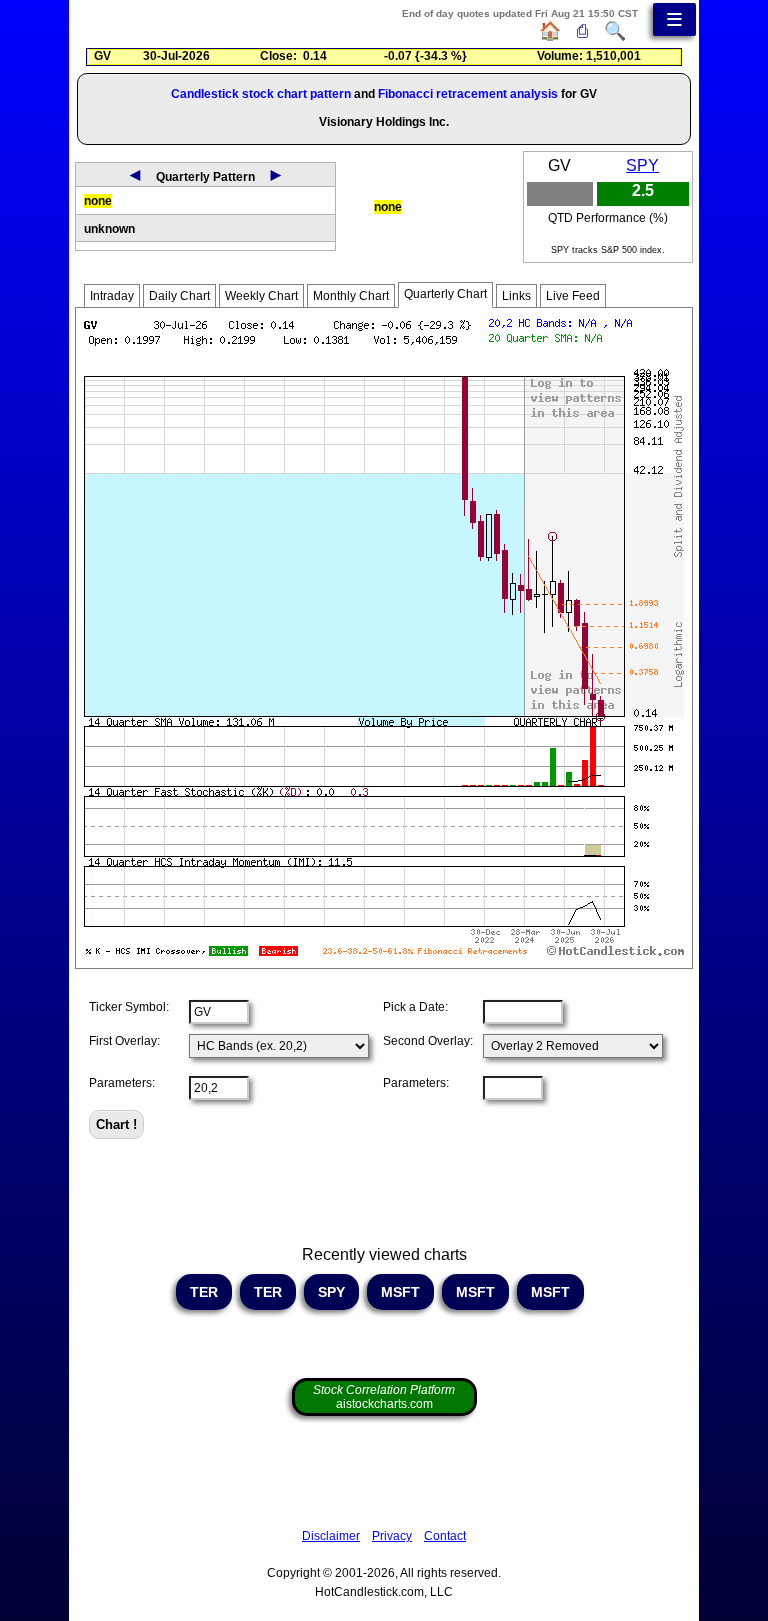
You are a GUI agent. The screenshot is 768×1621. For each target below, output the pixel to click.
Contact (445, 1536)
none (98, 201)
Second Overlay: (428, 1041)
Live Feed (573, 296)
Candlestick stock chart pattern (261, 94)
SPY (642, 165)
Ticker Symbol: (129, 1007)
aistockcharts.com (384, 1397)
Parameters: (122, 1083)
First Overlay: (124, 1041)
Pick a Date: (415, 1007)
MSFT (400, 1292)
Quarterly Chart (445, 294)
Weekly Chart (261, 296)
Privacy (392, 1536)
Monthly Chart (351, 296)
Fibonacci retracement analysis (468, 94)
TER (204, 1292)
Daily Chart (179, 296)
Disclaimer (331, 1536)
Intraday (112, 296)
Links (516, 296)
